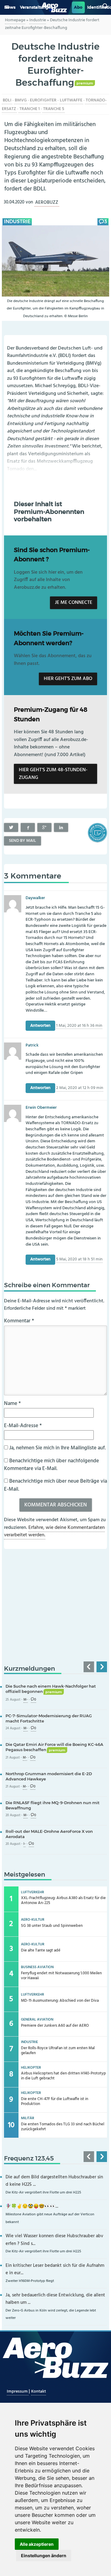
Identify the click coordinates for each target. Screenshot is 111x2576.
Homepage (15, 20)
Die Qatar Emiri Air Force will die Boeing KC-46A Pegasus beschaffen (54, 1747)
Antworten (40, 1026)
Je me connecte (74, 603)
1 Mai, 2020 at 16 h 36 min (79, 1026)
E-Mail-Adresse (23, 1426)
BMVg (21, 100)
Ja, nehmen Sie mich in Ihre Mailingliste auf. (57, 1448)
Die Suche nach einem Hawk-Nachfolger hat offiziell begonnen (51, 1689)
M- (26, 1700)
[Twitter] (11, 828)
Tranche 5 (54, 109)
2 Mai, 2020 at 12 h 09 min (80, 1088)
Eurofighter (43, 100)
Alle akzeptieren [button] (37, 2544)
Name (12, 1404)
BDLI (7, 100)
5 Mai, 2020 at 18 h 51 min (79, 1260)
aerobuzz (47, 202)
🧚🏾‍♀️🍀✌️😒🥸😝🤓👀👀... (32, 2207)
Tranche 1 (30, 109)
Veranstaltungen (37, 7)
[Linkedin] (61, 828)
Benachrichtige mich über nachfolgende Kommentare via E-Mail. (51, 1465)
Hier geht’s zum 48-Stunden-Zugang (53, 774)
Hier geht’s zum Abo (68, 679)
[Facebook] (28, 828)
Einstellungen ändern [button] (44, 2556)
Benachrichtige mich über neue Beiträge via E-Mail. (55, 1485)
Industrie (38, 20)
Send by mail (23, 841)
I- (25, 1844)
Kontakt (39, 2392)
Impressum (18, 2392)
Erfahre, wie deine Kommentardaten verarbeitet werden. (54, 1532)
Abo (78, 7)
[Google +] (44, 828)
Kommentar (19, 1321)
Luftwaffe (71, 100)
